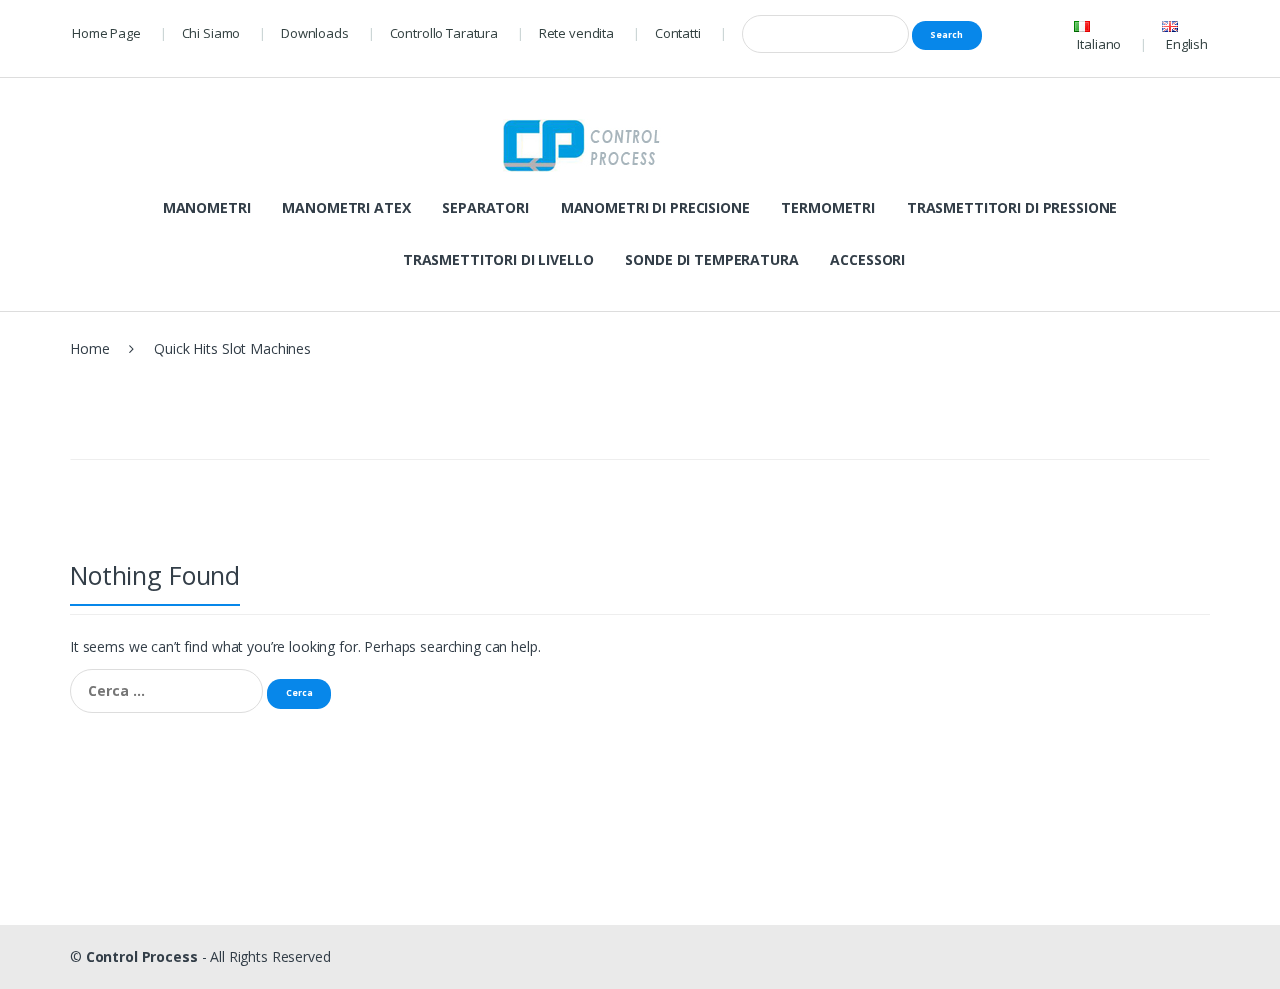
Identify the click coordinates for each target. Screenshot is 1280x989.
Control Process (142, 956)
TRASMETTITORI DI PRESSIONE (1012, 207)
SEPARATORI (485, 207)
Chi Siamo (211, 33)
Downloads (315, 33)
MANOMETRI (207, 207)
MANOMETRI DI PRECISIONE (655, 207)
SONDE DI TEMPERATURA (711, 259)
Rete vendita (576, 33)
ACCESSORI (867, 259)
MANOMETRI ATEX (346, 207)
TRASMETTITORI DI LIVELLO (498, 259)
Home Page (106, 33)
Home (89, 348)
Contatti (678, 33)
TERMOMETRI (828, 207)
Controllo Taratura (444, 33)
